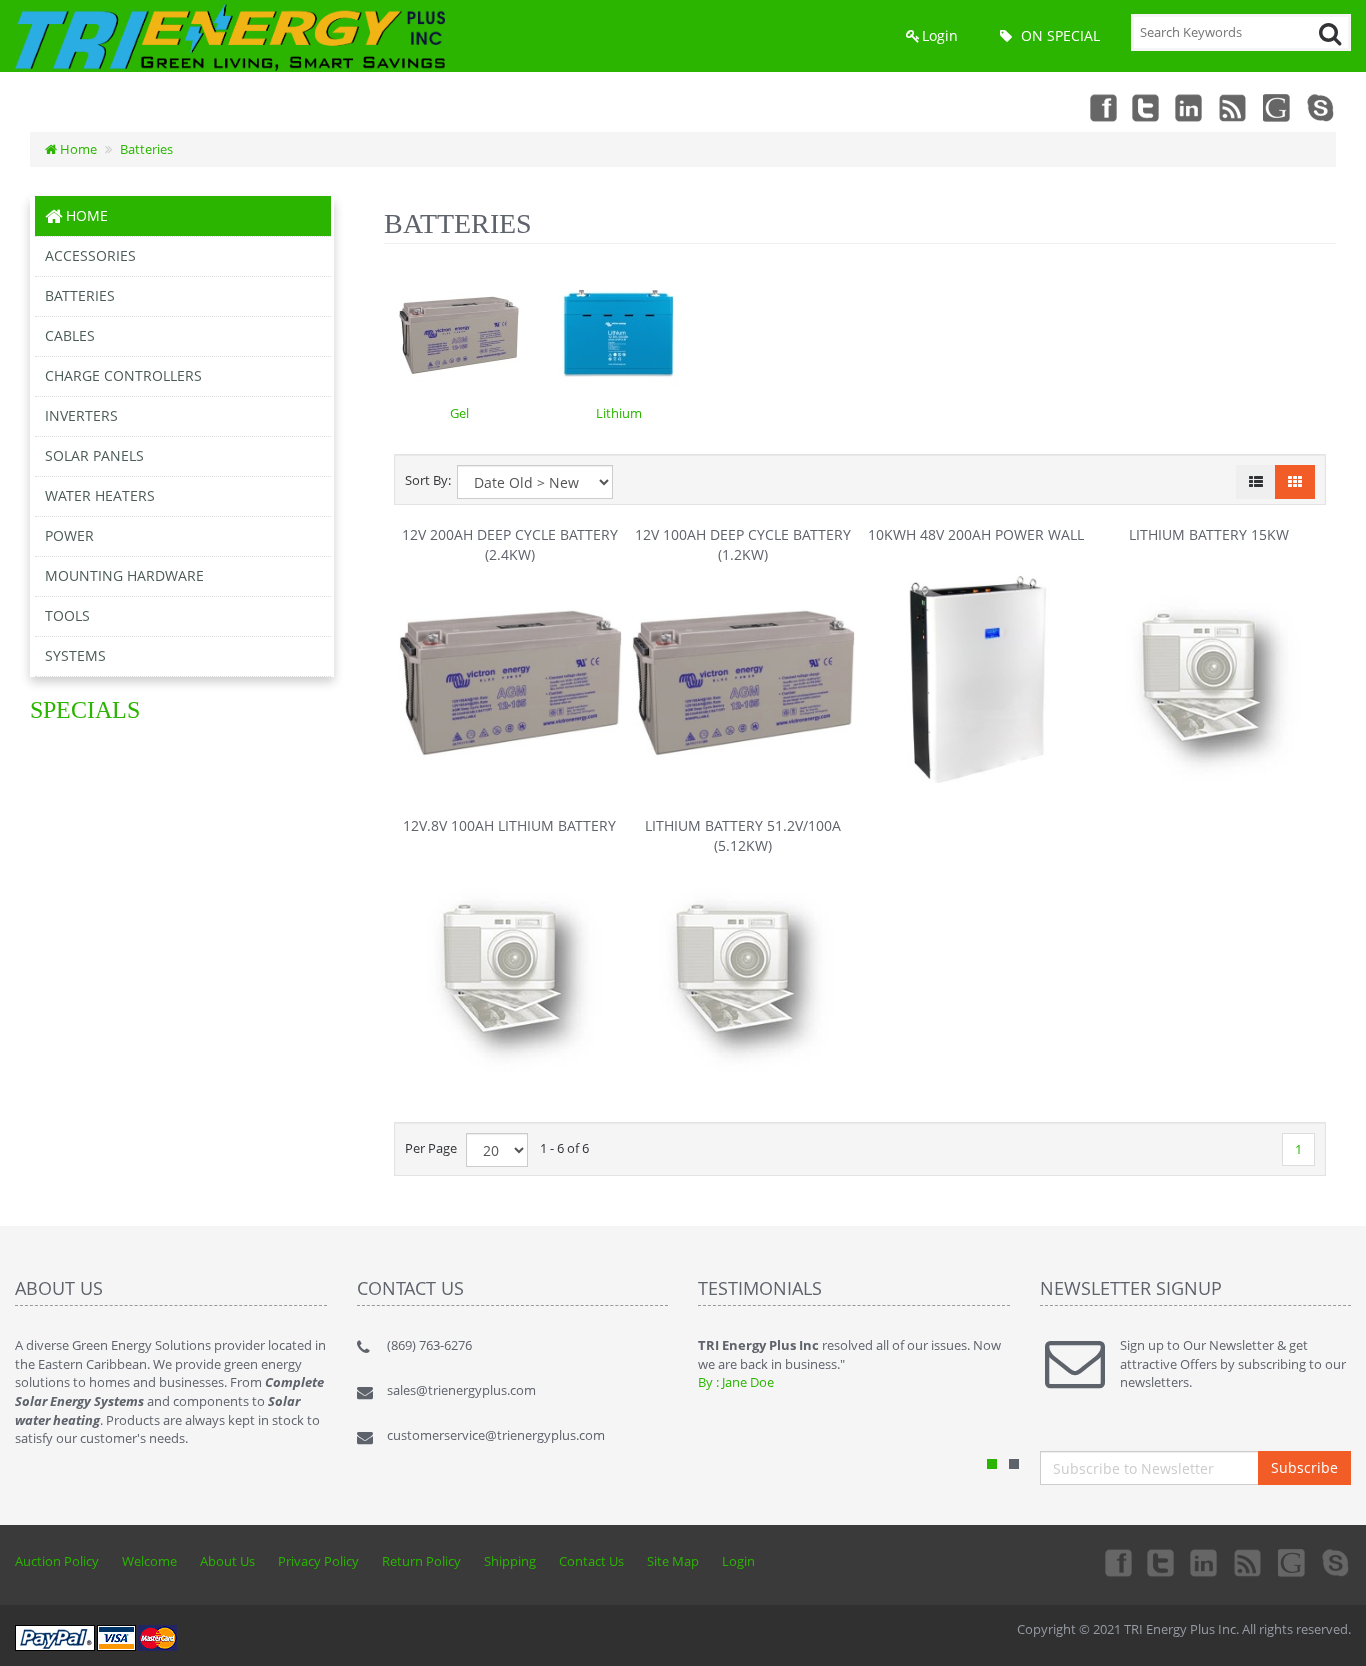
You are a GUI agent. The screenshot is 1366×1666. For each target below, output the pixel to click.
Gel (459, 413)
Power (69, 535)
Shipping (510, 1561)
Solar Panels (94, 455)
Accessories (90, 255)
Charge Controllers (123, 375)
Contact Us (591, 1561)
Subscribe (1304, 1467)
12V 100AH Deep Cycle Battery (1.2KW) (743, 544)
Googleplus (1278, 107)
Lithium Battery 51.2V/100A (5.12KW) (743, 835)
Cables (70, 335)
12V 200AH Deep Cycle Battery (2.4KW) (510, 544)
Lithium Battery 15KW (1209, 534)
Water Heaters (100, 495)
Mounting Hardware (124, 575)
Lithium (619, 413)
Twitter (1146, 107)
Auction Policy (57, 1561)
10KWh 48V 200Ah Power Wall (976, 534)
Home (77, 149)
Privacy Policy (318, 1561)
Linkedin (1190, 107)
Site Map (673, 1561)
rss (1234, 107)
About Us (227, 1561)
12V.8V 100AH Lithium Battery (509, 825)
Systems (75, 655)
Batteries (146, 149)
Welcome (149, 1561)
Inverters (81, 415)
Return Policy (421, 1561)
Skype (1322, 107)
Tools (67, 615)
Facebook (1102, 107)
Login (940, 35)
